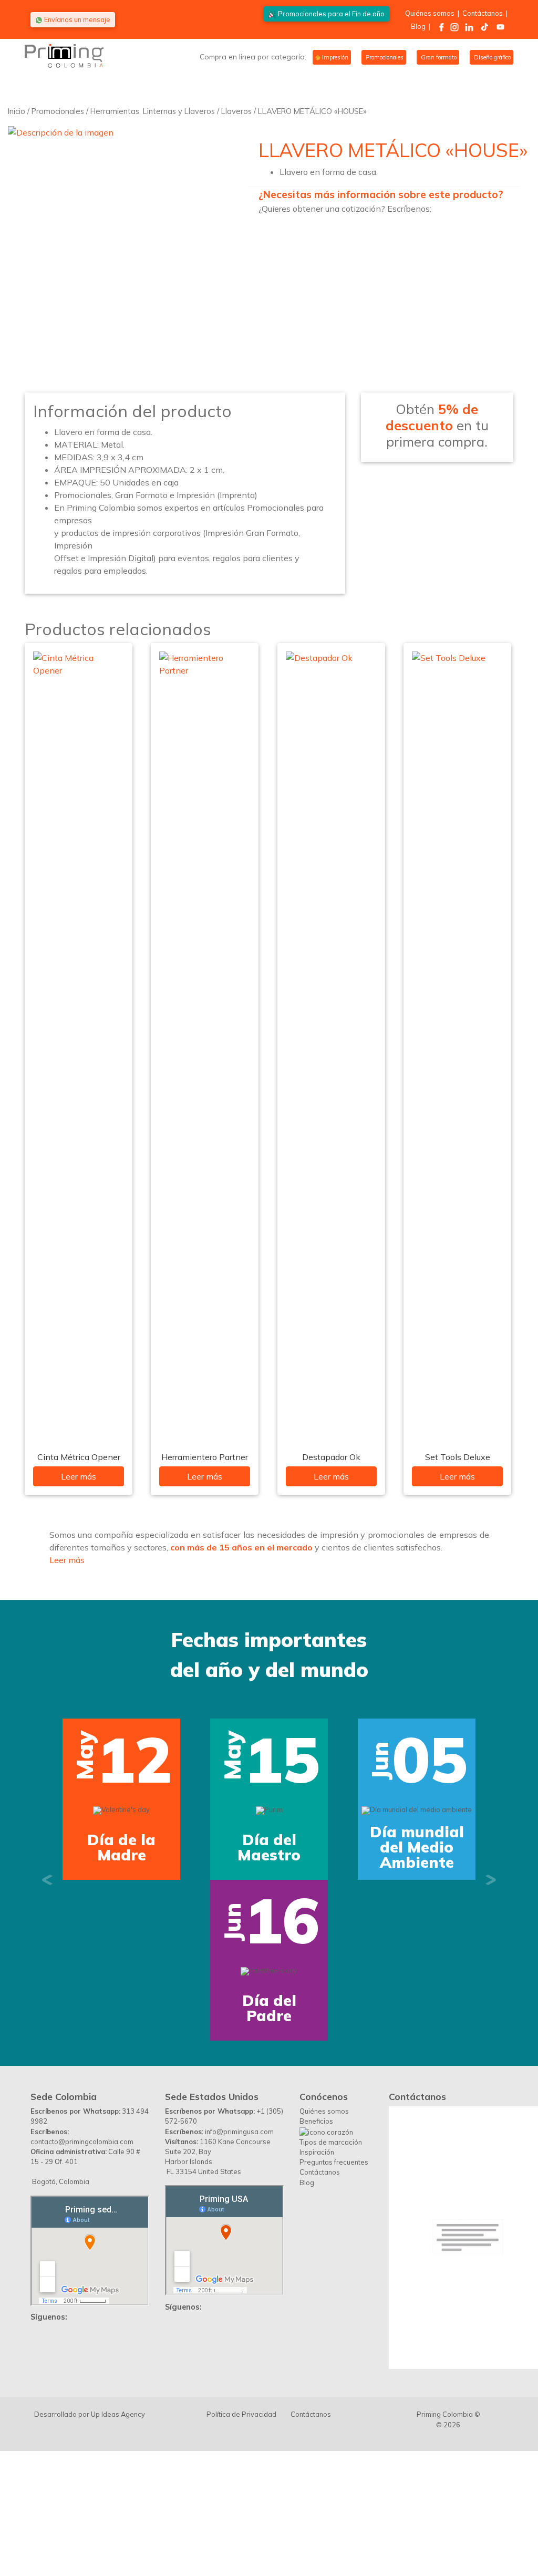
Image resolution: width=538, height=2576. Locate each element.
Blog (418, 26)
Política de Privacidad (241, 2414)
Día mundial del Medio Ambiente (417, 1847)
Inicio (17, 111)
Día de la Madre (121, 1847)
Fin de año (331, 14)
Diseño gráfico (492, 57)
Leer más (79, 1476)
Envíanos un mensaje (76, 19)
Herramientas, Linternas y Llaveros (153, 111)
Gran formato (438, 57)
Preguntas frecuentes (334, 2162)
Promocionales (384, 57)
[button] (47, 1880)
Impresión (334, 57)
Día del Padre (269, 2008)
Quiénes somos (430, 13)
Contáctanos (483, 13)
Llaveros (236, 111)
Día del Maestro (269, 1847)
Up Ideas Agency (118, 2414)
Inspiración (317, 2152)
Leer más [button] (67, 1560)
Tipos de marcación (331, 2142)
